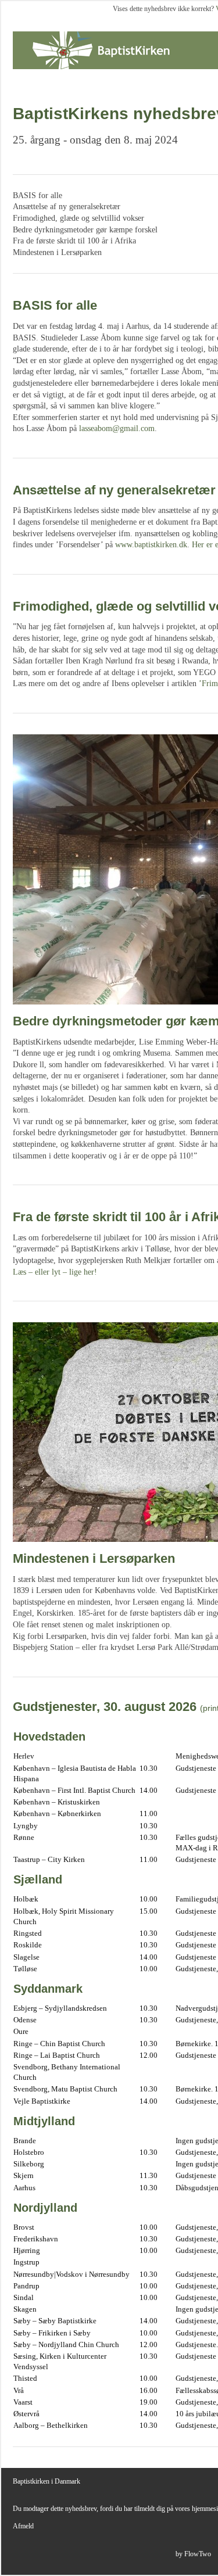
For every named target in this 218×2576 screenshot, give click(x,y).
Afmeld (23, 2526)
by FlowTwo (193, 2554)
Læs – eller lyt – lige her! (55, 1272)
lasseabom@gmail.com (117, 428)
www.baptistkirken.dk (151, 545)
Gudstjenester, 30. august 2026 (105, 1707)
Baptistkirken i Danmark (47, 2481)
